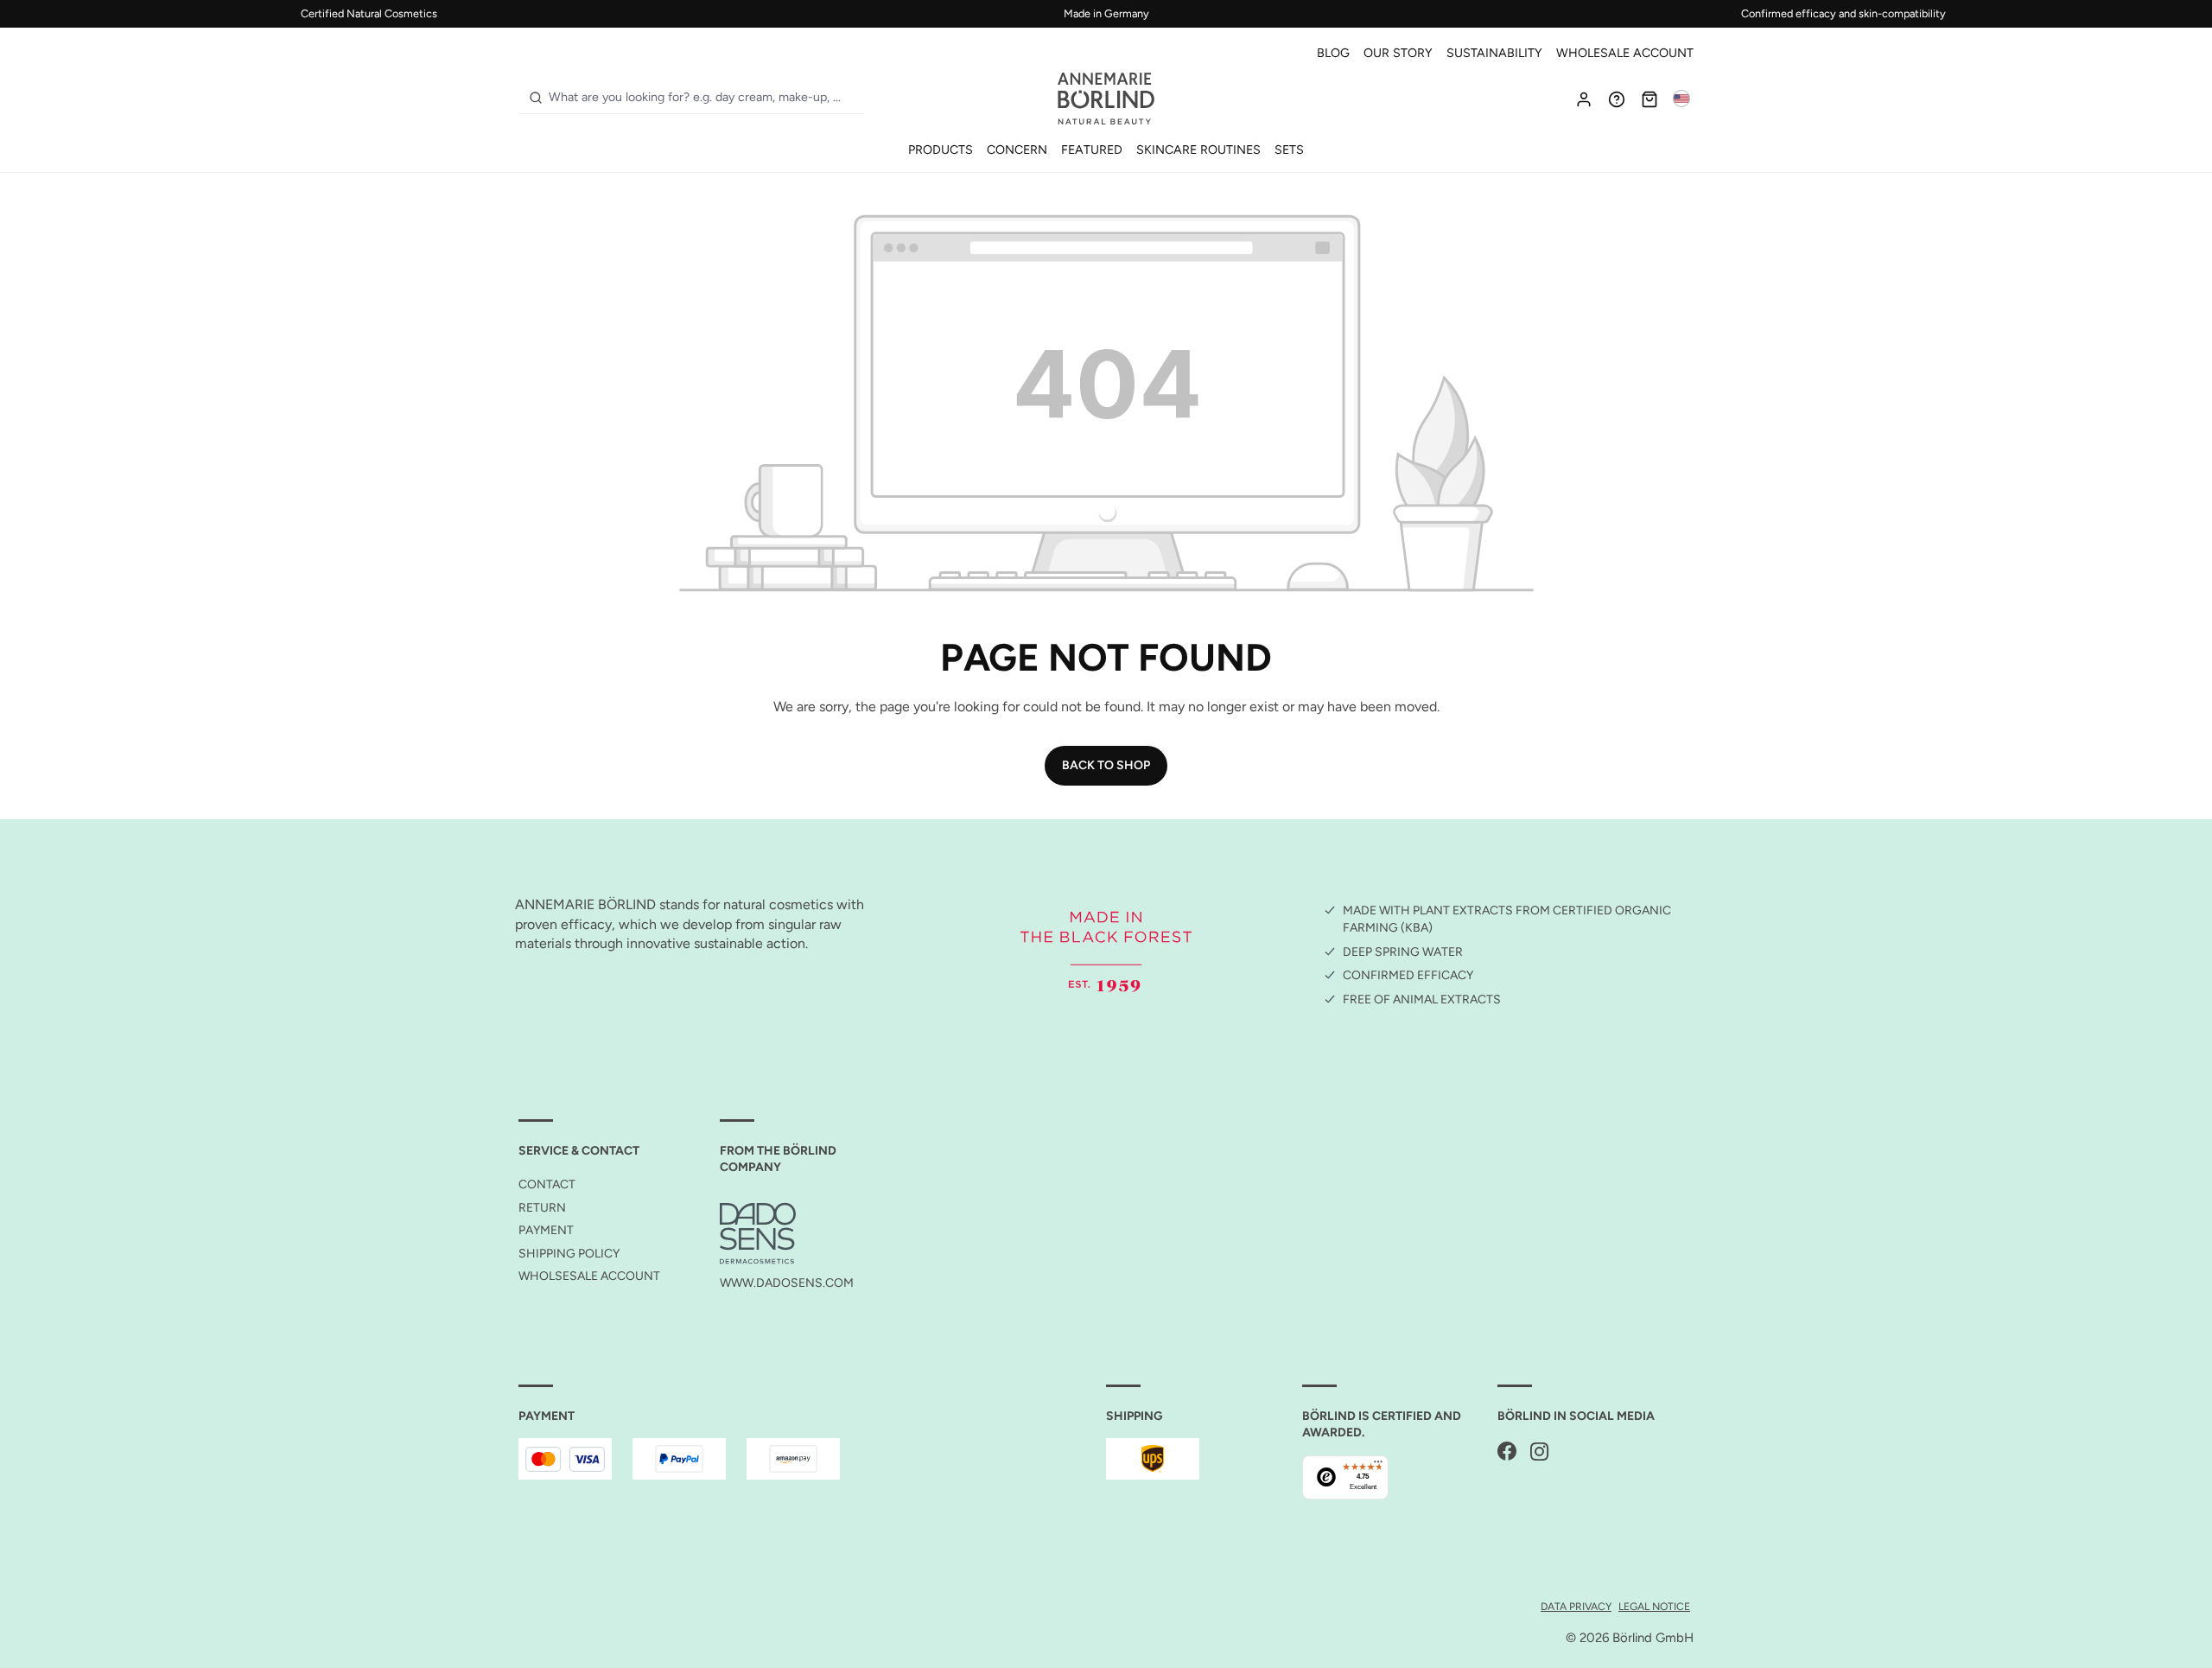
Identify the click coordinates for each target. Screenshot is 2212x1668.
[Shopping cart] (1649, 99)
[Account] (1584, 99)
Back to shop (1106, 765)
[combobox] (703, 98)
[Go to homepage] (1106, 99)
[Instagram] (1540, 1452)
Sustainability (1494, 53)
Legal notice (1654, 1606)
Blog (1333, 53)
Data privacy (1576, 1606)
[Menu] (1378, 1466)
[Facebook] (1507, 1452)
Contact (547, 1184)
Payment (546, 1230)
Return (542, 1208)
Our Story (1398, 53)
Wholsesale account (589, 1276)
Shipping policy (569, 1254)
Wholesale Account (1625, 53)
